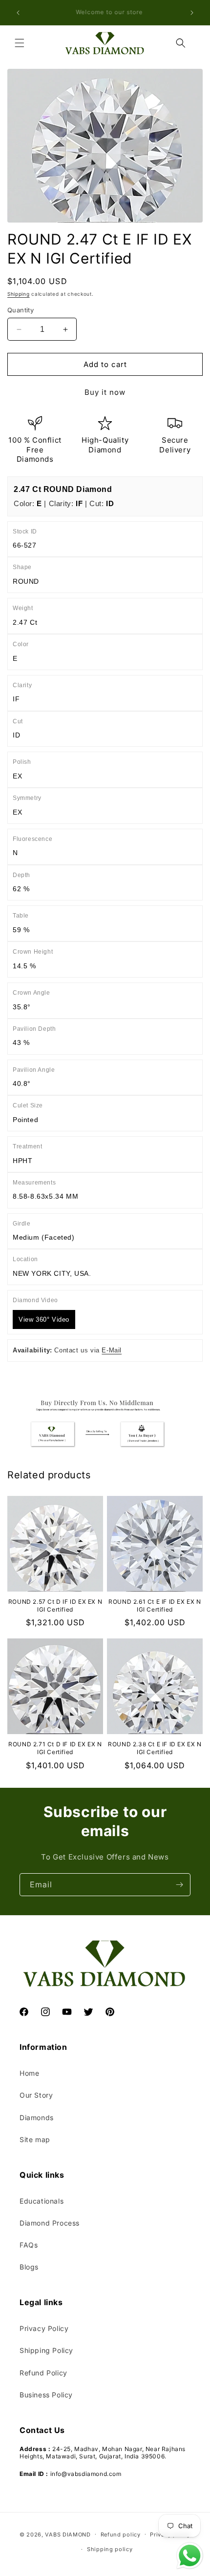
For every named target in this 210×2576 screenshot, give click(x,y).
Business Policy (46, 2395)
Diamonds (37, 2117)
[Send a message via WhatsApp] (190, 2556)
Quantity (21, 310)
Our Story (36, 2095)
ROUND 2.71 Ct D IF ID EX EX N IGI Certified (55, 1748)
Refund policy (121, 2535)
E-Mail (112, 1350)
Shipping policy (110, 2549)
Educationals (42, 2201)
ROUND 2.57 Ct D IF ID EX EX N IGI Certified (55, 1605)
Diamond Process (50, 2223)
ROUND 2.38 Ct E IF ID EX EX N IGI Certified (155, 1748)
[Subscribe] (179, 1885)
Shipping (19, 294)
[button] (20, 43)
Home (29, 2073)
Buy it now (105, 392)
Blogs (29, 2267)
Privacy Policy (44, 2328)
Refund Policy (43, 2373)
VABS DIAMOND (68, 2534)
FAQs (29, 2245)
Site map (35, 2139)
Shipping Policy (46, 2350)
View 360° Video (44, 1319)
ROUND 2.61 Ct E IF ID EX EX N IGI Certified (155, 1605)
